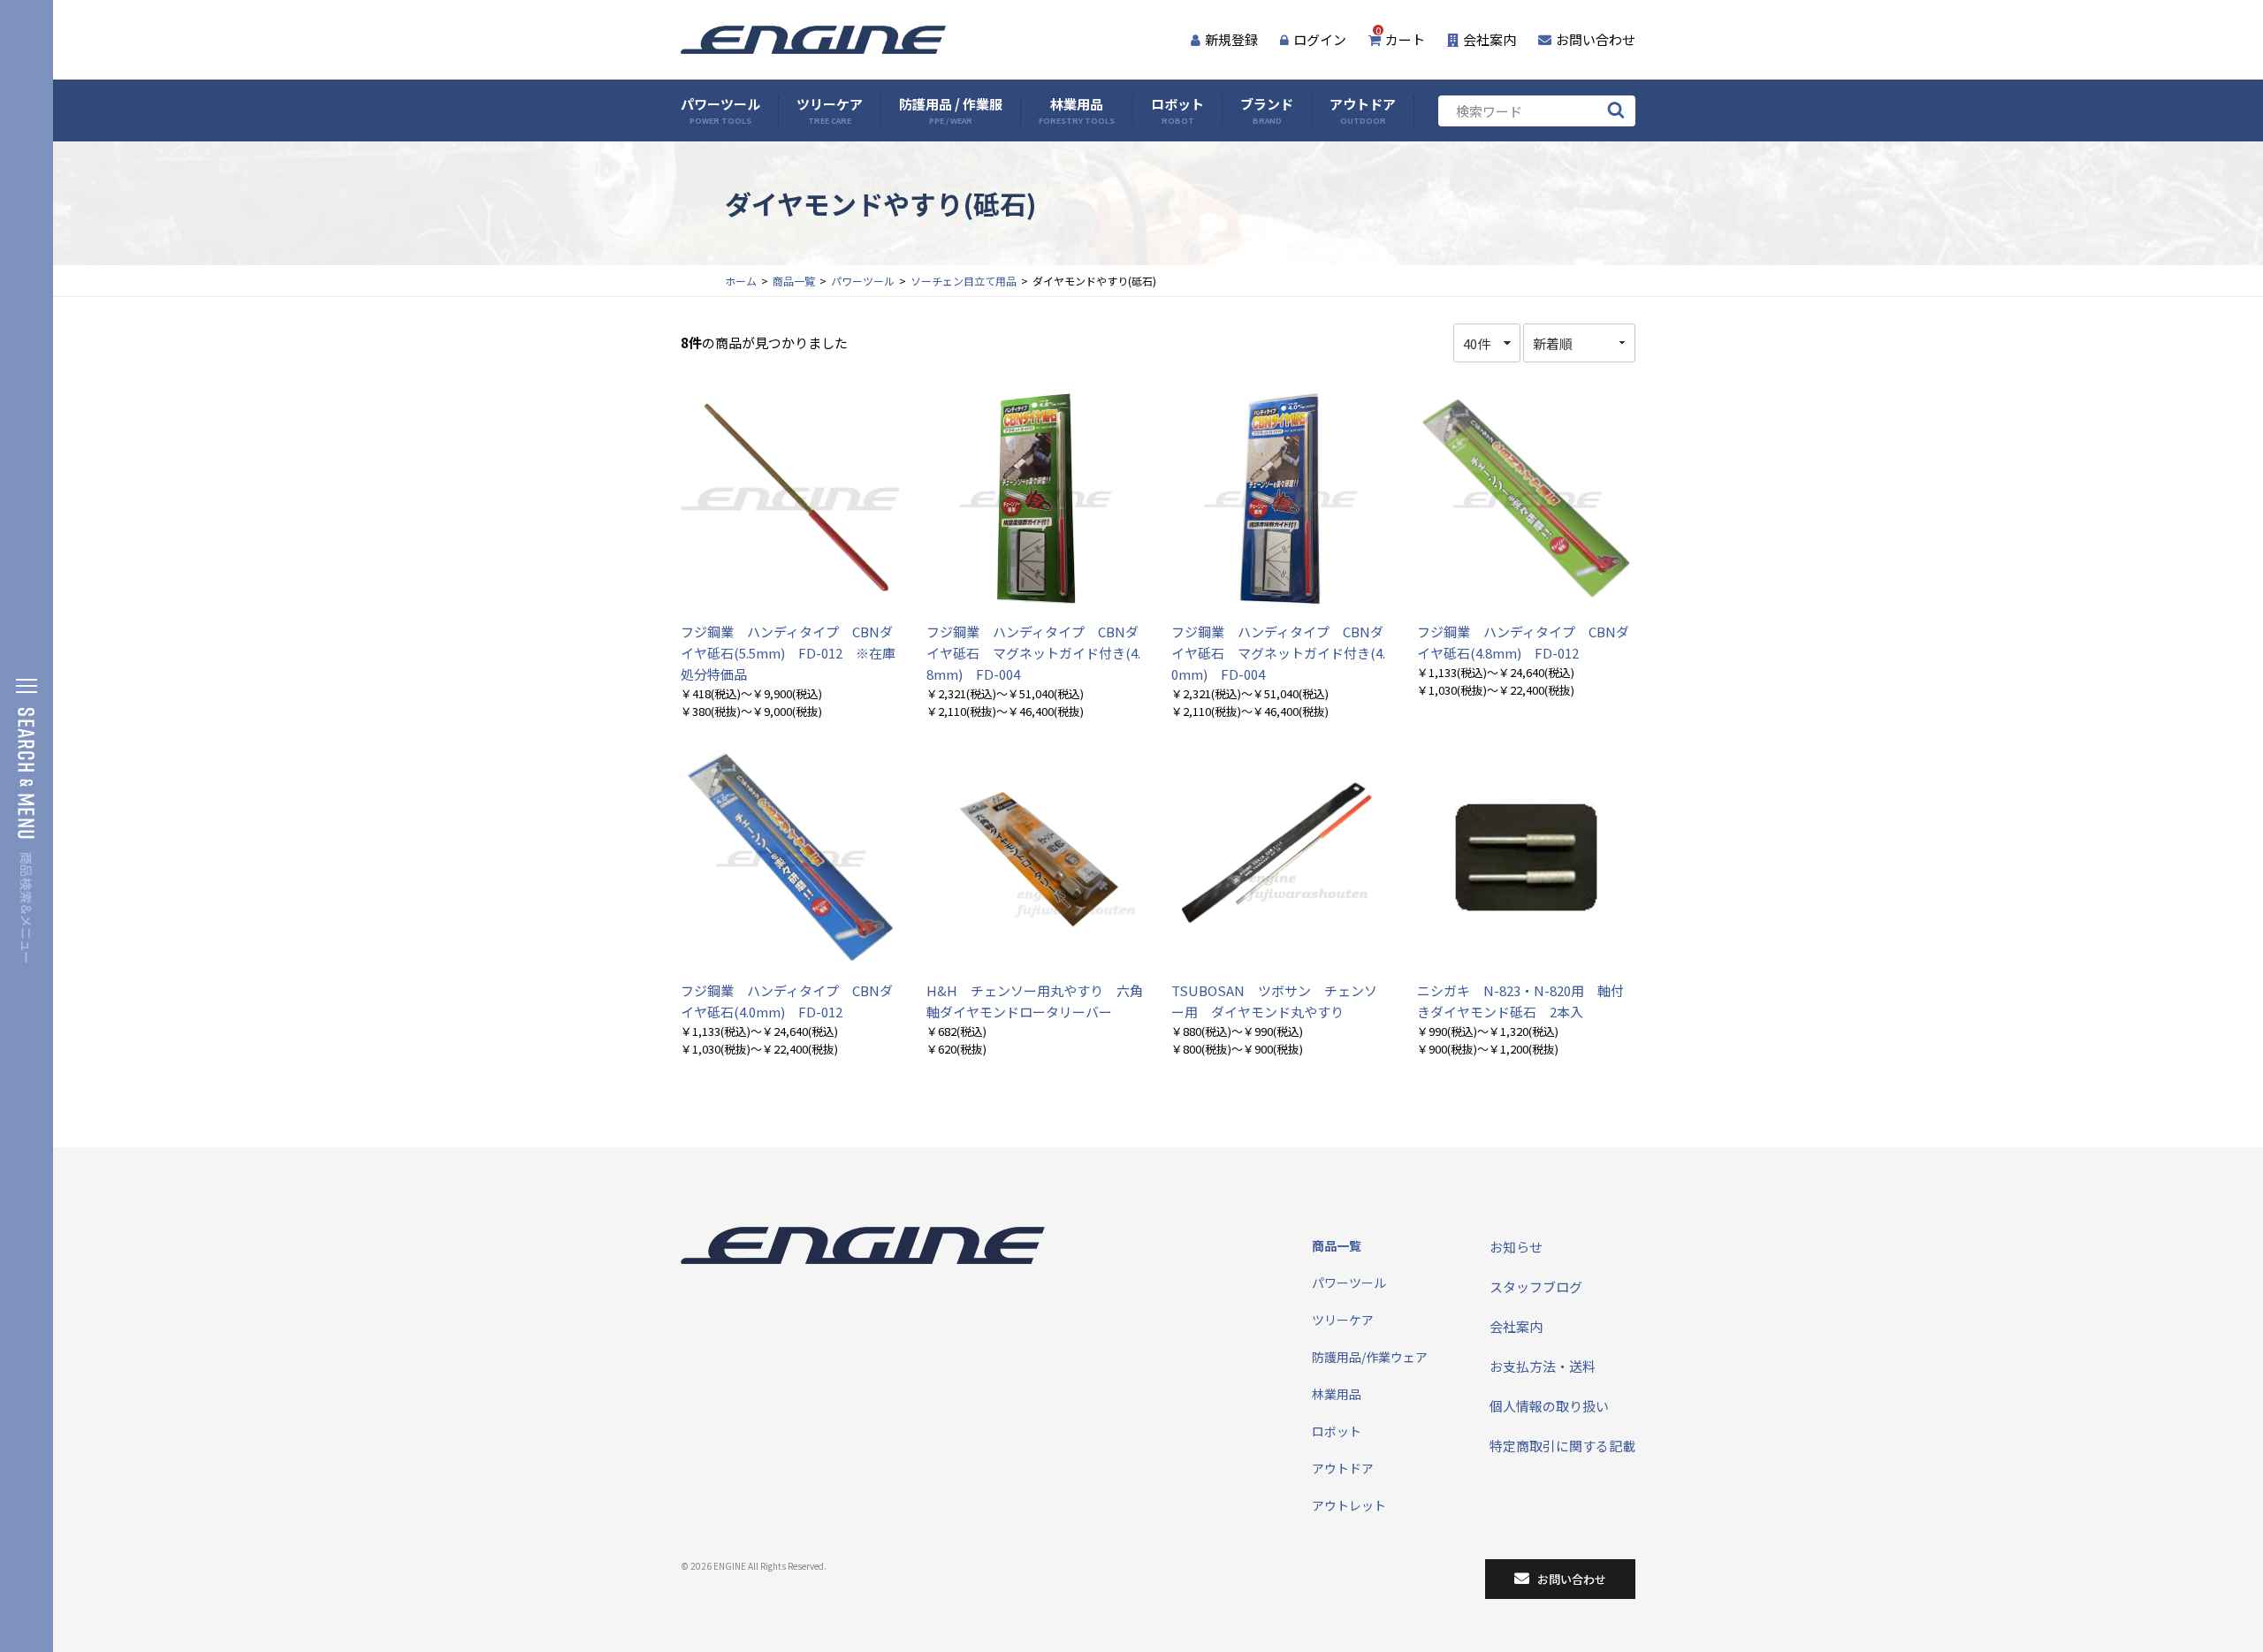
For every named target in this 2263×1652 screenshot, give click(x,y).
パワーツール (720, 111)
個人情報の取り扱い (1549, 1406)
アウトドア (1363, 111)
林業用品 (1077, 111)
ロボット (1177, 111)
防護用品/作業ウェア (1370, 1357)
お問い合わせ (1596, 39)
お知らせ (1516, 1247)
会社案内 (1490, 39)
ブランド (1267, 111)
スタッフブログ (1536, 1287)
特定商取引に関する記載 (1562, 1446)
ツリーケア (830, 111)
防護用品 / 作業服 (951, 111)
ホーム (741, 281)
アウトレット (1349, 1505)
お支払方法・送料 (1543, 1366)
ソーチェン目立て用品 (964, 281)
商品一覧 (794, 281)
